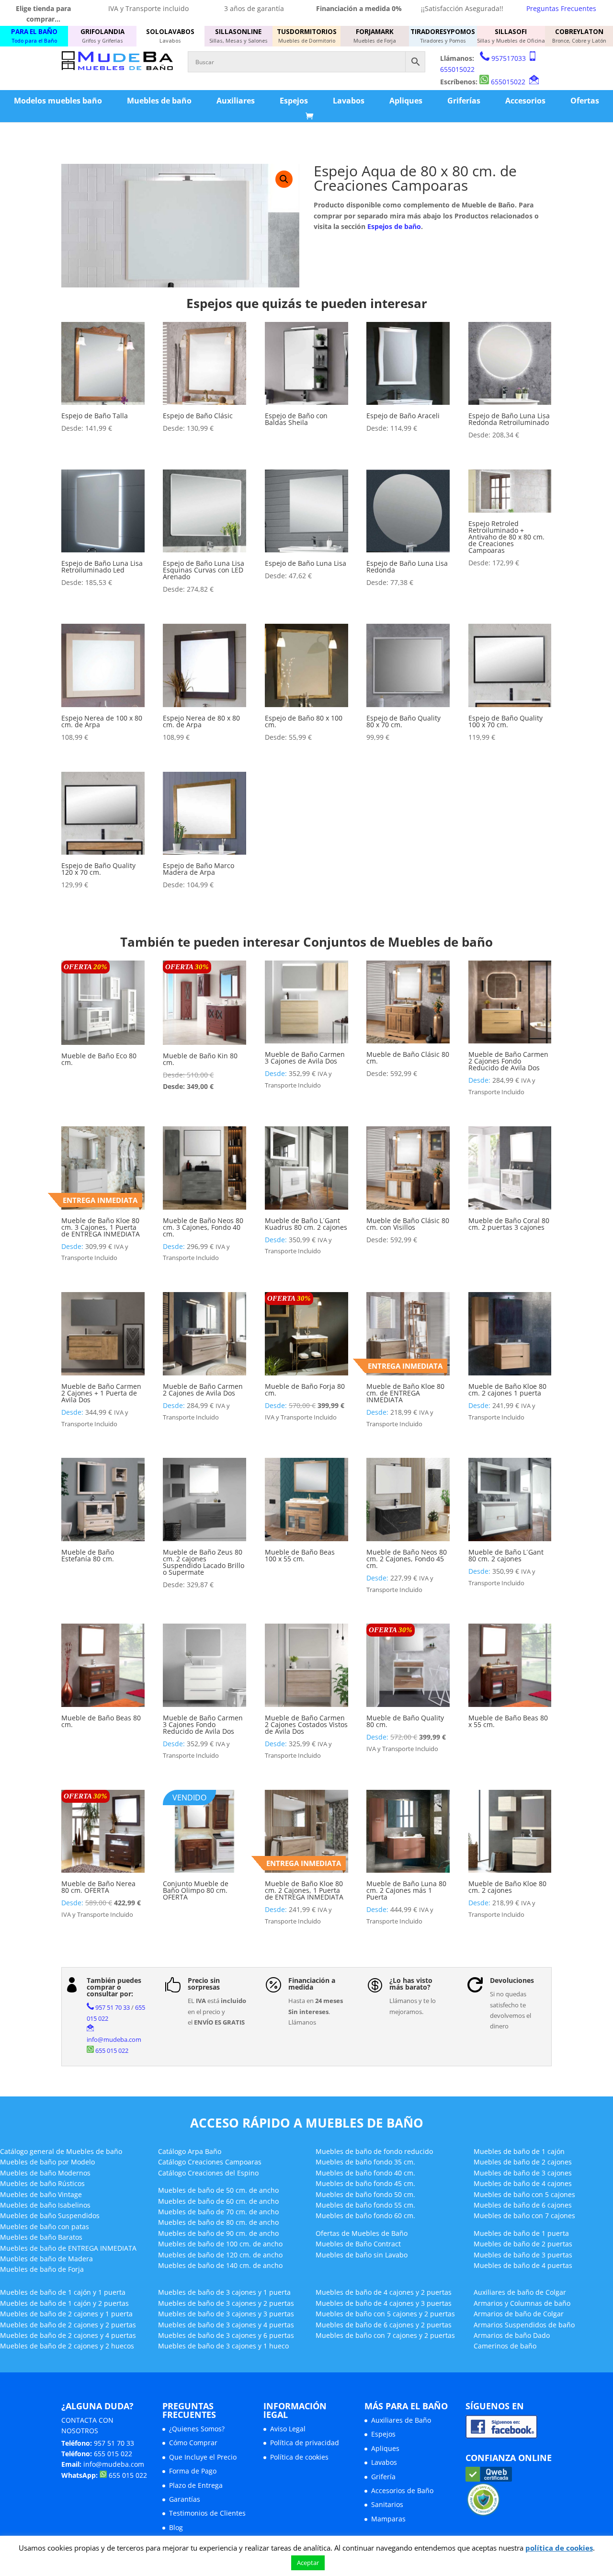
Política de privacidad (305, 2443)
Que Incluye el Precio (203, 2457)
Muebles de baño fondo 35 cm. (365, 2162)
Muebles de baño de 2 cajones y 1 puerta (66, 2314)
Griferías (464, 101)
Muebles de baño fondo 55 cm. (365, 2205)
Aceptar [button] (308, 2563)
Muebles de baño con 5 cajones (524, 2194)
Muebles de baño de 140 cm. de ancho (220, 2265)
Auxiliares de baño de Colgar (520, 2292)
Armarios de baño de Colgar (519, 2314)
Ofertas (585, 101)
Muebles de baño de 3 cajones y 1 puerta (224, 2292)
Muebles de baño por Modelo (47, 2162)
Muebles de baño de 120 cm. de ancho (220, 2255)
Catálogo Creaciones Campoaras (210, 2162)
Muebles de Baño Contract (358, 2244)
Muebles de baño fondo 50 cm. (365, 2194)
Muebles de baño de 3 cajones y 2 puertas (226, 2303)
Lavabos (349, 101)
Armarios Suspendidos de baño (524, 2325)
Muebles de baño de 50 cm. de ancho (218, 2190)
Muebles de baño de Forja (42, 2269)
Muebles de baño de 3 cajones (523, 2173)
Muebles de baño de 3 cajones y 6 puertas (226, 2335)
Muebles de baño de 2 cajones (523, 2162)
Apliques (406, 101)
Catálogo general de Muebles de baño (61, 2151)
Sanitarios (387, 2504)
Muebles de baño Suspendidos (50, 2215)
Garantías (185, 2499)
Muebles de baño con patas (45, 2227)
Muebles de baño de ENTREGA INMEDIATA (68, 2248)
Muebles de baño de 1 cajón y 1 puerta (63, 2292)
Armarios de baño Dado (512, 2335)
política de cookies (559, 2548)
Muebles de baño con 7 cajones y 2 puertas (385, 2335)
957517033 (509, 58)
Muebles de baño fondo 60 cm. (365, 2215)
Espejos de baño (394, 226)
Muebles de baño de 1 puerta (521, 2233)
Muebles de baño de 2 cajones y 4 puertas (68, 2335)
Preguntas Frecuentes (561, 8)
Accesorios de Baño (402, 2490)
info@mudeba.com (114, 2039)
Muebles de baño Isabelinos (45, 2205)
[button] (284, 179)
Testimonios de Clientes (207, 2513)
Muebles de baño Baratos (41, 2237)
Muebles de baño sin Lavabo (362, 2255)
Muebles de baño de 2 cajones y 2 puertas (68, 2325)
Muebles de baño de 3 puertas (523, 2255)
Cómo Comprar (193, 2443)
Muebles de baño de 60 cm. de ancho (218, 2201)
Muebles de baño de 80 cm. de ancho (218, 2222)
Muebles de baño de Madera (46, 2259)
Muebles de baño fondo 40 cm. (365, 2173)
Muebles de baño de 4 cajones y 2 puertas (384, 2292)
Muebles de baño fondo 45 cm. (365, 2183)
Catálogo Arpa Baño (190, 2151)
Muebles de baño (159, 101)
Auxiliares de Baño (401, 2420)
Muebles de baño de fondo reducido (374, 2151)
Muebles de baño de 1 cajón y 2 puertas (64, 2303)
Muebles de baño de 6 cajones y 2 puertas (384, 2325)
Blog (176, 2527)
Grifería (383, 2477)
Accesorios (525, 101)
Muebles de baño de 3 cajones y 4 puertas (226, 2325)
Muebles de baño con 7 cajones (524, 2215)
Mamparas (388, 2519)
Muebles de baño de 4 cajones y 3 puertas (384, 2303)
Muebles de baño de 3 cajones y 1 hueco (223, 2346)
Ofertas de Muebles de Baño (362, 2233)
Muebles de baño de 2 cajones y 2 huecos (67, 2346)
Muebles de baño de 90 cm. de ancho (218, 2233)
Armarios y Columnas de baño (522, 2303)
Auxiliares (236, 101)
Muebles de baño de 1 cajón (519, 2151)
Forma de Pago (193, 2471)
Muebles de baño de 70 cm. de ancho (218, 2212)
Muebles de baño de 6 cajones (523, 2205)
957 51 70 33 (113, 2007)
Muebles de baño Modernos (45, 2173)
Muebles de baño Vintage (41, 2194)
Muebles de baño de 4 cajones (523, 2183)
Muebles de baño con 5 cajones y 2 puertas (385, 2314)
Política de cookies (299, 2457)
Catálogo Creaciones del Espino (208, 2173)
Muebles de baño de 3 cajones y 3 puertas (226, 2314)
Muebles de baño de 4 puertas (523, 2265)
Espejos (294, 101)
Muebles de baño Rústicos (42, 2183)
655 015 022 (112, 2050)
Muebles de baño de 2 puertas (523, 2244)
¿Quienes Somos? (197, 2429)
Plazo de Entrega (196, 2485)
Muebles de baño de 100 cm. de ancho (220, 2244)
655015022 (457, 69)
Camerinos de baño (505, 2346)
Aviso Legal (288, 2429)
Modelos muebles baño (58, 101)
